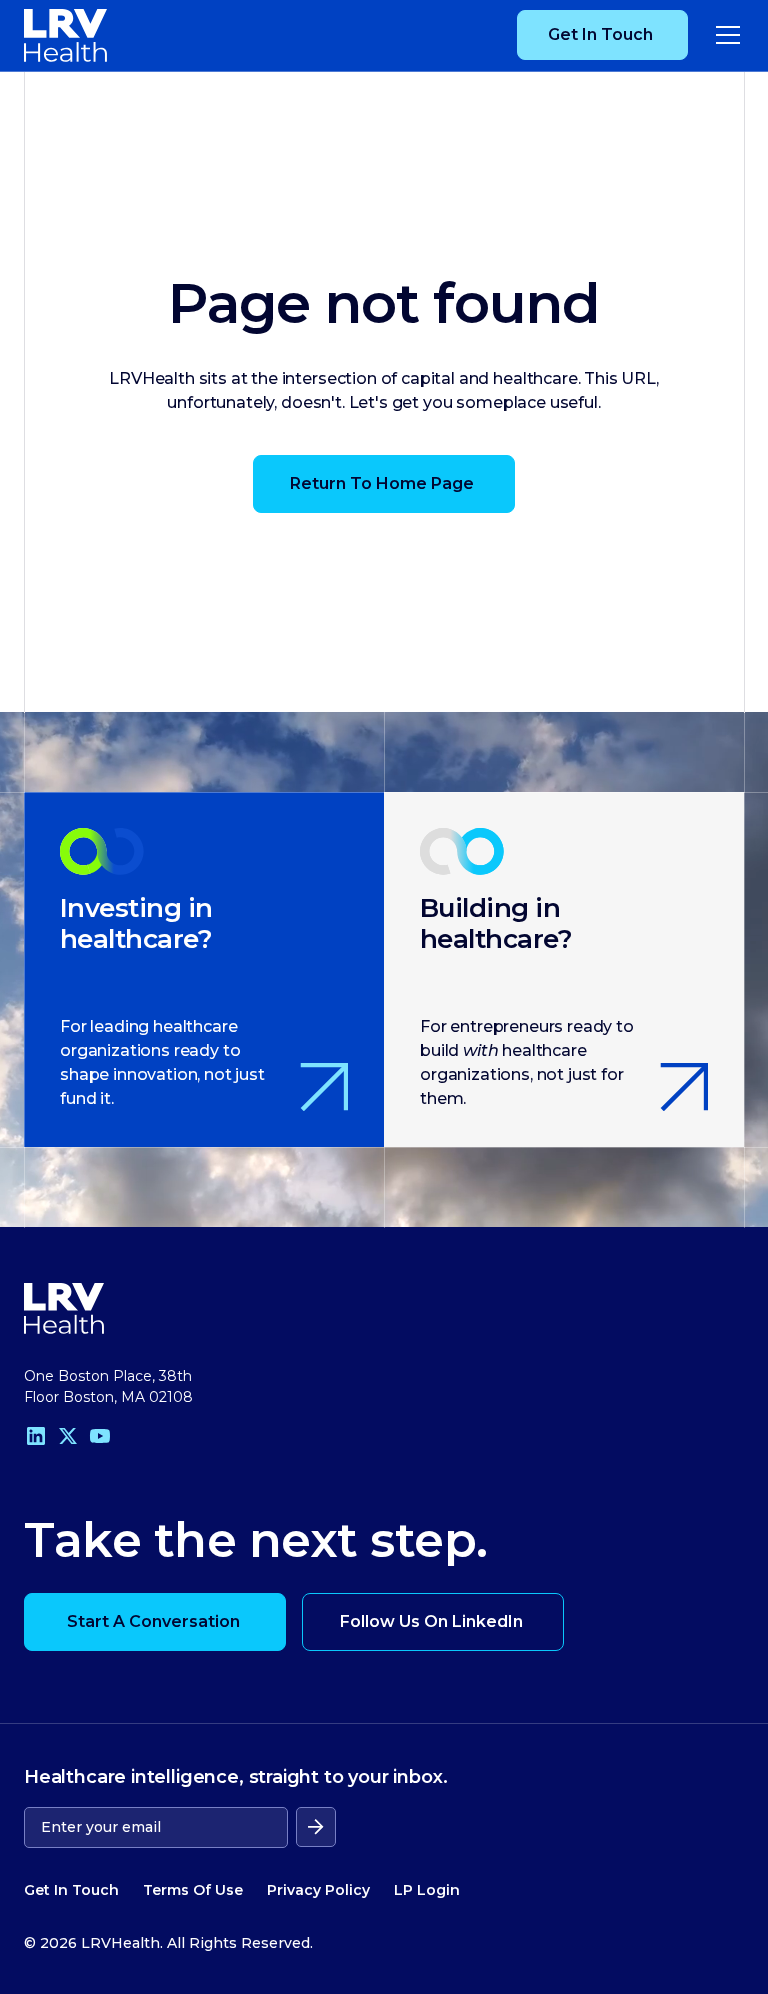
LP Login (427, 1890)
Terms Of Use (193, 1890)
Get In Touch (71, 1890)
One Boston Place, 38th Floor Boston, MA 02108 (108, 1386)
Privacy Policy (318, 1890)
